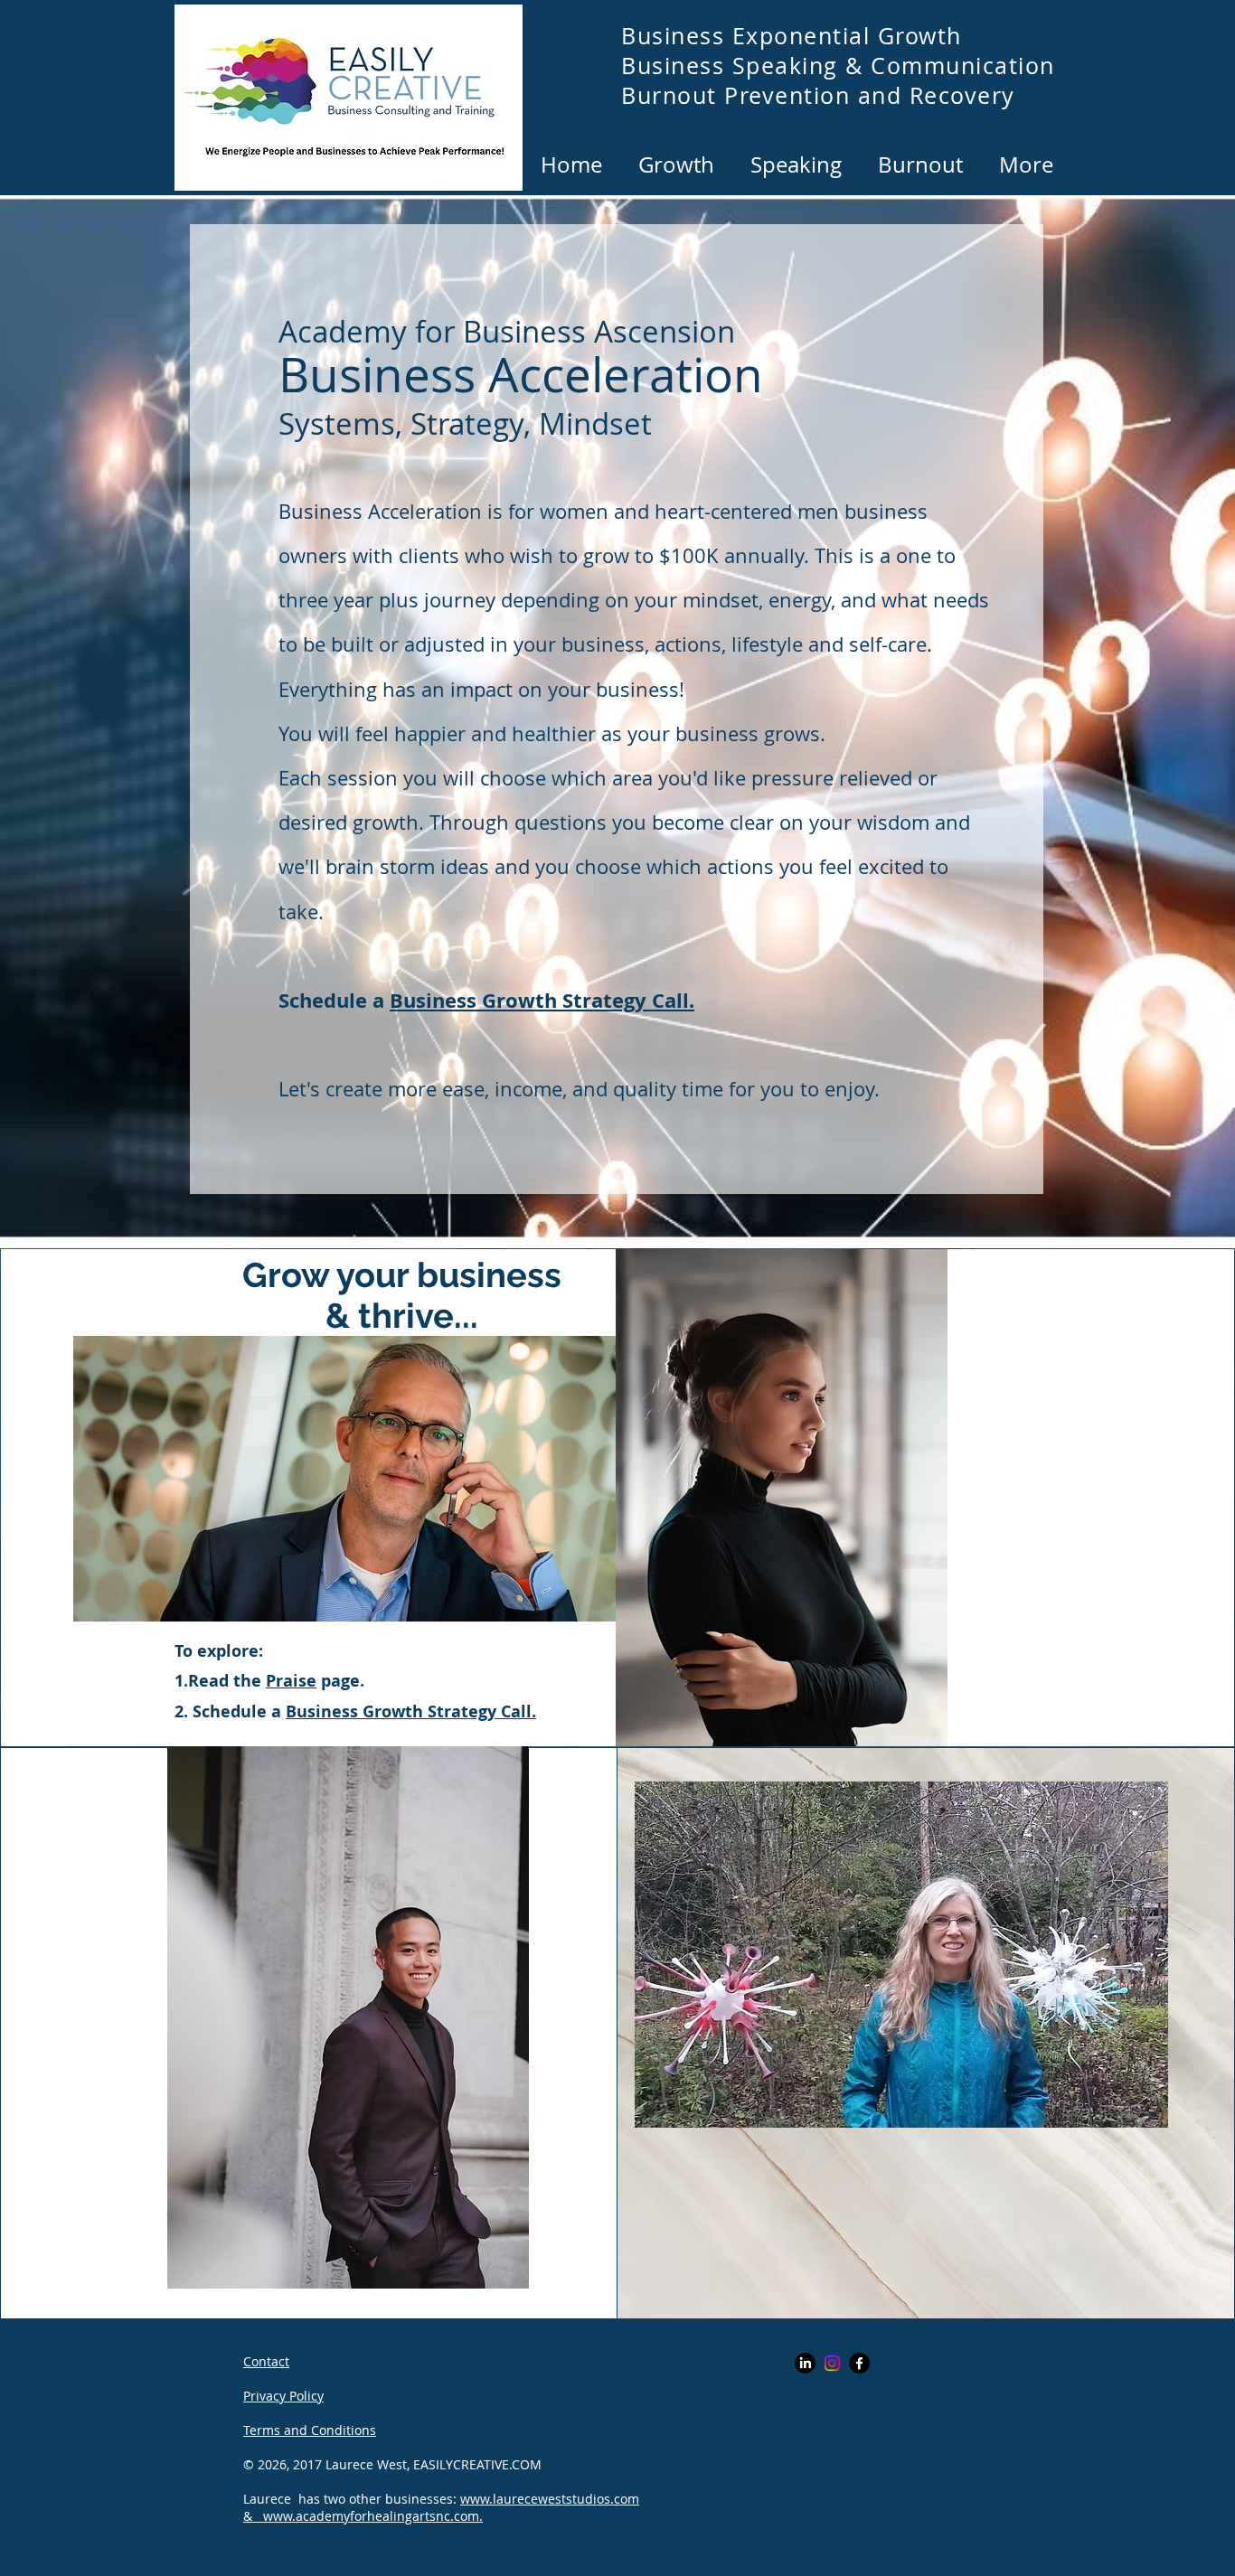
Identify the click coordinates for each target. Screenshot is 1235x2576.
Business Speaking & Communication (838, 66)
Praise (291, 1681)
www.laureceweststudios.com (550, 2499)
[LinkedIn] (805, 2363)
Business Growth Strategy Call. (542, 1000)
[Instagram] (832, 2363)
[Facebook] (859, 2363)
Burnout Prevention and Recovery (818, 95)
